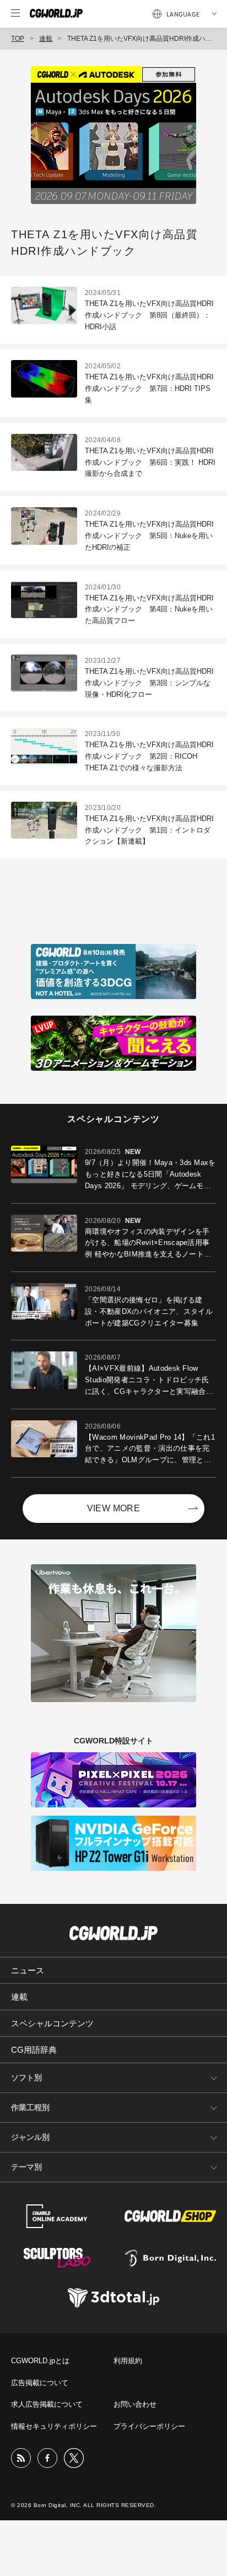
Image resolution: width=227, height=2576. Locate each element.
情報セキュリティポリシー (54, 2426)
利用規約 (128, 2361)
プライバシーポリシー (149, 2426)
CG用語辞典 (34, 2050)
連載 (46, 39)
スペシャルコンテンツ (52, 2023)
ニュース (28, 1970)
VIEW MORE (114, 1508)
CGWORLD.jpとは (40, 2361)
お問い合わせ (135, 2404)
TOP (18, 39)
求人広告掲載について (47, 2404)
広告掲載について (40, 2383)
